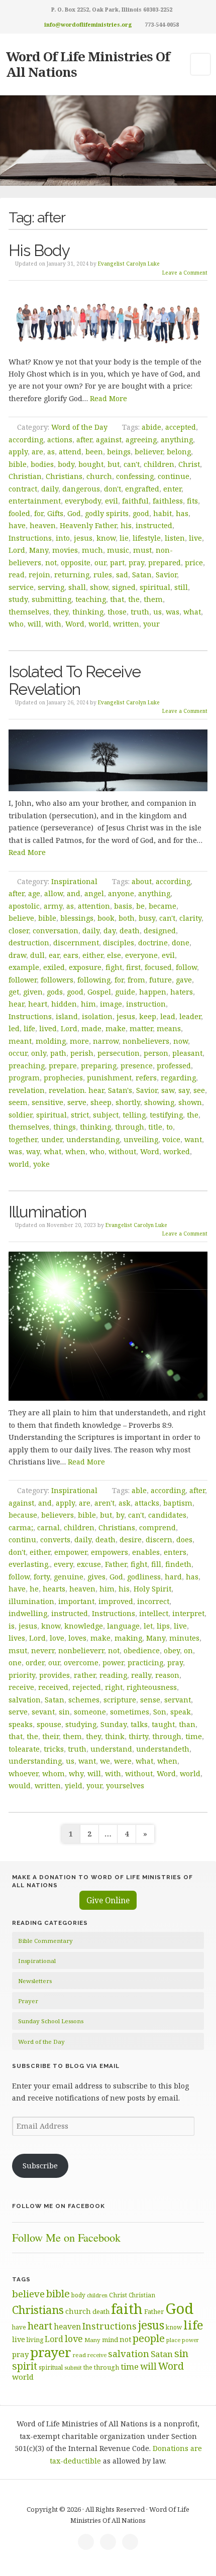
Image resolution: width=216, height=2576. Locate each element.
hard (173, 1577)
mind (110, 2340)
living (35, 2340)
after (84, 440)
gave (184, 980)
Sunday (114, 1724)
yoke (41, 1164)
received (53, 1687)
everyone (141, 955)
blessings (77, 918)
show (99, 587)
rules (103, 575)
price (194, 563)
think (115, 1736)
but (114, 464)
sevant (43, 1712)
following (94, 980)
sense (150, 1700)
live (195, 538)
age (34, 893)
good (141, 513)
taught (163, 1724)
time (194, 1736)
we (105, 1761)
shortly (128, 1102)
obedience (142, 1650)
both (127, 918)
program (24, 1078)
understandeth (163, 1749)
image (111, 1004)
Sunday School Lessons (51, 2021)
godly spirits (107, 513)
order (35, 1663)
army (53, 906)
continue (174, 476)
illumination (31, 1601)
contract (23, 489)
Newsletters (35, 1981)
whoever (23, 1773)
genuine (69, 1577)
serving (51, 587)
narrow (106, 1041)
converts (55, 1540)
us (157, 612)
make (116, 1028)
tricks (54, 1749)
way (33, 1151)
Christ (189, 464)
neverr (43, 1650)
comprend (157, 1527)
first (133, 967)
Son (160, 1712)
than (187, 1724)
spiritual (155, 587)
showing (159, 1102)
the (134, 599)
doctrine (153, 943)
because (23, 1515)
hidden (64, 1004)
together (23, 1139)
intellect (154, 1613)
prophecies (63, 1078)
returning (72, 575)
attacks (147, 1503)
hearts (54, 1589)
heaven (43, 525)
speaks (21, 1724)
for (39, 513)
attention (94, 906)
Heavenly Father (88, 525)
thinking (88, 612)
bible (18, 464)
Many (39, 550)
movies (65, 550)
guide (125, 992)
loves (77, 1638)
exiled (54, 967)
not (51, 563)
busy (147, 918)
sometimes (130, 1712)
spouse (49, 1724)
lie (124, 538)
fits (192, 501)
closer (19, 931)
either (93, 955)
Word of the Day (79, 427)
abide (151, 427)
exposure (85, 967)
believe (21, 918)
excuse (89, 1564)
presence (137, 1066)
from (136, 980)
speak (181, 1712)
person (156, 1053)
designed (160, 931)
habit (163, 513)
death (130, 931)
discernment (76, 943)
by (120, 1515)
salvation (25, 1700)
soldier (20, 1115)
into (63, 538)
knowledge (84, 1626)
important (76, 1601)
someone (90, 1712)
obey (172, 1650)
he (34, 1589)
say (184, 1090)
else (114, 955)
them (153, 599)
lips (163, 1626)
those (117, 612)
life (29, 1028)
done (181, 943)
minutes (184, 1638)
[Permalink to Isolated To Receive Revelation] (108, 761)
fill (156, 1564)
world (99, 624)
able (139, 1490)
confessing (135, 476)
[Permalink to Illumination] (108, 1326)
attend (70, 452)
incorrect (153, 1601)
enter (172, 489)
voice (171, 1139)
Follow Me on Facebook (59, 2206)
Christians (64, 476)
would (20, 1786)
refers (146, 1078)
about (142, 881)
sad (122, 575)
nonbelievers (146, 1041)
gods (55, 992)
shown (190, 1102)
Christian (25, 476)
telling (134, 1115)
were (123, 1761)
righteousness (152, 1687)
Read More (109, 398)
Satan (142, 575)
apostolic (24, 906)
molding (51, 1041)
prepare (63, 1066)
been (94, 452)
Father (116, 1564)
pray (136, 563)
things (65, 1127)
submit (73, 2367)
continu (22, 1540)
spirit (25, 2366)
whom (53, 1773)
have (17, 525)
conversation (56, 931)
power (113, 1663)
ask (125, 1503)
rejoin (39, 575)
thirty (138, 1736)
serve (77, 1102)
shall (77, 587)
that (117, 599)
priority (22, 1675)
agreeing (141, 440)
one (15, 1663)
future (160, 980)
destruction (29, 943)
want (193, 1139)
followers (57, 980)
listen (175, 538)
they (61, 612)
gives (96, 1577)
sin (64, 1712)
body (66, 464)
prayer (51, 2352)
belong (179, 452)
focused (158, 967)
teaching (91, 599)
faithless (168, 501)
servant (178, 1700)
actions (60, 440)
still (181, 587)
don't (113, 489)
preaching (27, 1066)
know (106, 538)
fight (114, 967)
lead (168, 1016)
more (79, 1041)
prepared (165, 563)
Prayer (28, 2001)
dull (37, 955)
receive (21, 1687)
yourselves (125, 1786)
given (33, 992)
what (192, 612)
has (182, 513)
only (39, 1053)
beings (119, 452)
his (126, 525)
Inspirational (74, 881)
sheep (101, 1102)
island (67, 1016)
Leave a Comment (185, 273)
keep (148, 1016)
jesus (83, 538)
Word (75, 624)
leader (190, 1016)
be (140, 906)
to (170, 1127)
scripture (120, 1700)
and (74, 893)
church (99, 476)
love (57, 1638)
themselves (29, 612)
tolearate (24, 1749)
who (16, 624)
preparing (99, 1066)
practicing (145, 1663)
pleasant (187, 1053)
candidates (167, 1515)
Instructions (30, 538)
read (17, 575)
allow (53, 893)
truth (140, 612)
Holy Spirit (152, 1589)
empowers (110, 1552)
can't (132, 464)
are (37, 452)
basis (123, 906)
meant (20, 1041)
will (34, 624)
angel (94, 893)
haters (182, 992)
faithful (135, 501)
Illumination (47, 1212)
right (114, 1687)
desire (131, 1540)
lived (48, 1028)
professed (174, 1066)
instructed (154, 525)
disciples (119, 943)
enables (146, 1552)
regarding (178, 1078)
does (184, 1540)
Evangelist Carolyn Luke (129, 264)
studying (81, 1724)
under (52, 1139)
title (155, 1127)
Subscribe (40, 2166)
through (130, 1127)
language (123, 1626)
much (92, 550)
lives (17, 1638)
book (106, 918)
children (159, 464)
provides (55, 1675)
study (18, 599)
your (151, 624)
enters (175, 1552)
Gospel (99, 992)
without (122, 1151)
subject (106, 1115)
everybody (83, 501)
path (58, 1053)
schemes (84, 1700)
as (51, 452)
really (141, 1675)
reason (167, 1675)
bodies (42, 464)
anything (177, 440)
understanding (93, 1139)
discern (159, 1540)
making (128, 1638)
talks (139, 1724)
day (110, 931)
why (76, 1773)
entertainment (35, 501)
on (188, 1650)
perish (82, 1053)
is (12, 1626)
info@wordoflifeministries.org (88, 24)
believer (149, 452)
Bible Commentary (45, 1941)
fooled (19, 513)
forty (42, 1577)
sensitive (47, 1102)
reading (113, 1675)
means (169, 1028)
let (148, 1626)
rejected (87, 1687)
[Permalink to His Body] (108, 320)
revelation (27, 1090)
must (142, 550)
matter (141, 1028)
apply (18, 452)
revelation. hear (76, 1090)
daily (50, 489)
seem (18, 1102)
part (117, 563)
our (100, 563)
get (14, 992)
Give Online (108, 1900)
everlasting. (29, 1564)
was (173, 612)
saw (168, 1090)
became (163, 906)
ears (71, 955)
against (109, 440)
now (181, 1041)
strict (80, 1115)
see (199, 1090)
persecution (119, 1053)
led (14, 1028)
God (74, 513)
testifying (166, 1115)
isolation (97, 1016)
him (88, 1004)
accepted (181, 427)
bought (91, 464)
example (24, 967)
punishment (109, 1078)
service (21, 587)
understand (111, 1749)
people (149, 2338)
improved (116, 1601)
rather (85, 1675)
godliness (144, 1577)
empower (71, 1552)
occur (18, 1053)
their (50, 1736)
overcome (81, 1663)
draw (17, 955)
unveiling (141, 1139)
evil (112, 501)
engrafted (142, 489)
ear (54, 955)
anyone (121, 893)
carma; (21, 1527)
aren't (104, 1503)
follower (23, 980)
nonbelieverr (81, 1650)
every (63, 1564)
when (75, 1151)
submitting (51, 599)
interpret (188, 1613)
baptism (178, 1503)
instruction (146, 1004)
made (91, 1028)
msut (18, 1650)
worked (177, 1151)
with (53, 624)
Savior (166, 575)
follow (186, 967)
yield (74, 1786)
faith (127, 2309)
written (126, 624)
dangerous (81, 489)
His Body (39, 250)
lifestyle (147, 538)
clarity (190, 918)
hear (16, 1004)
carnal (48, 1527)
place (173, 2340)
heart (38, 1004)
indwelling (28, 1613)
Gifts (55, 513)
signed (124, 587)
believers (58, 1515)
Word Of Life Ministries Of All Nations (88, 64)
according (26, 440)
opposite (76, 563)
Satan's (120, 1090)
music (118, 550)
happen (153, 992)
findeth (178, 1564)
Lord (17, 550)
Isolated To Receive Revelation (75, 680)
